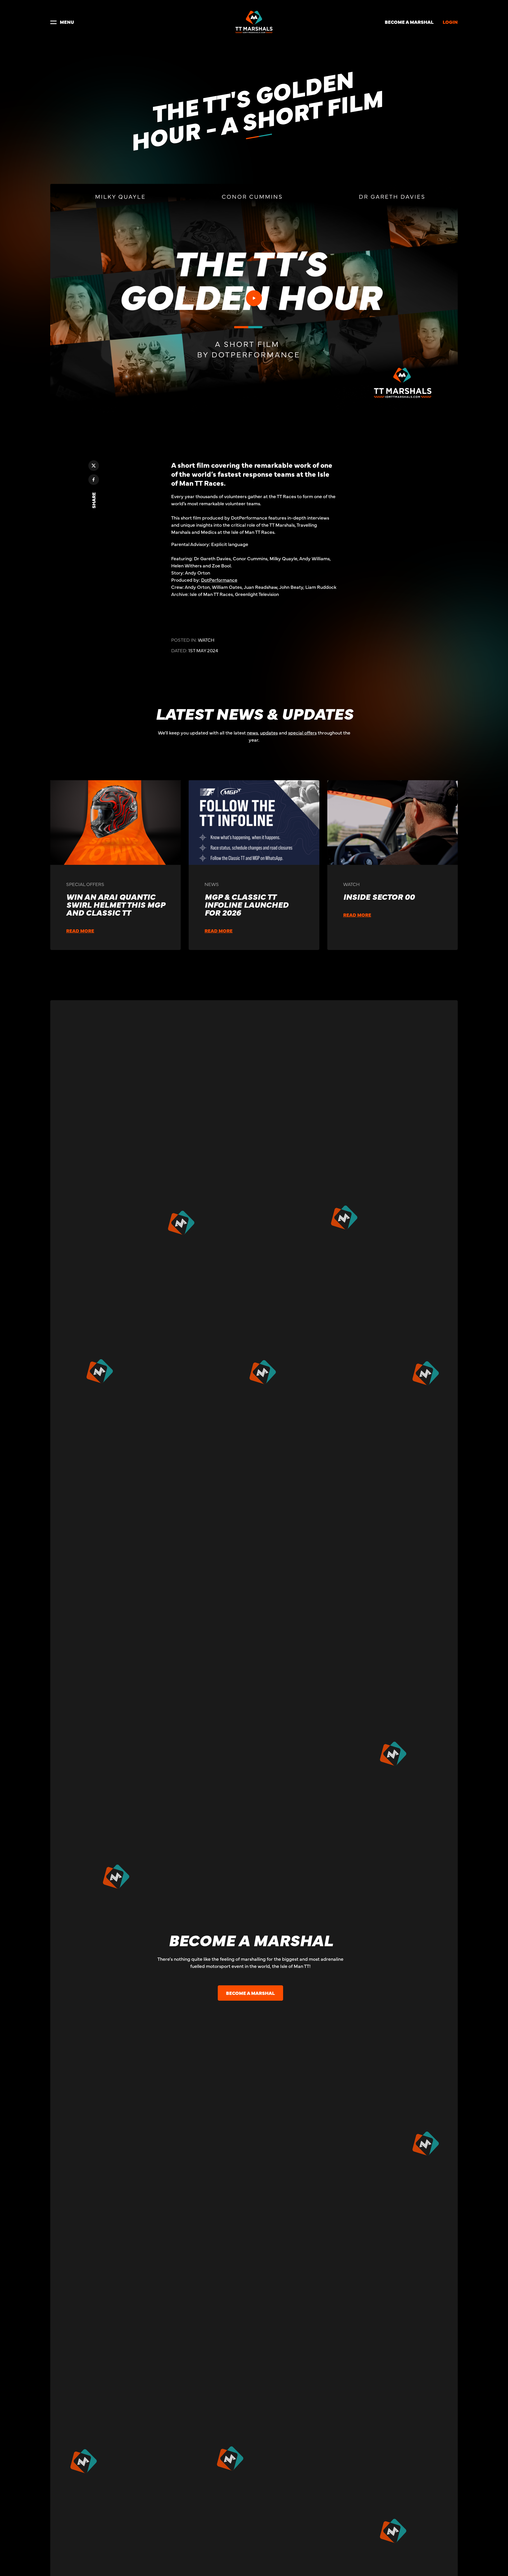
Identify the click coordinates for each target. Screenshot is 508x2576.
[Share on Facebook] (94, 480)
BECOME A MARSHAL (409, 22)
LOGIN (450, 22)
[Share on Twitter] (94, 466)
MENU (67, 22)
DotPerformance (219, 580)
